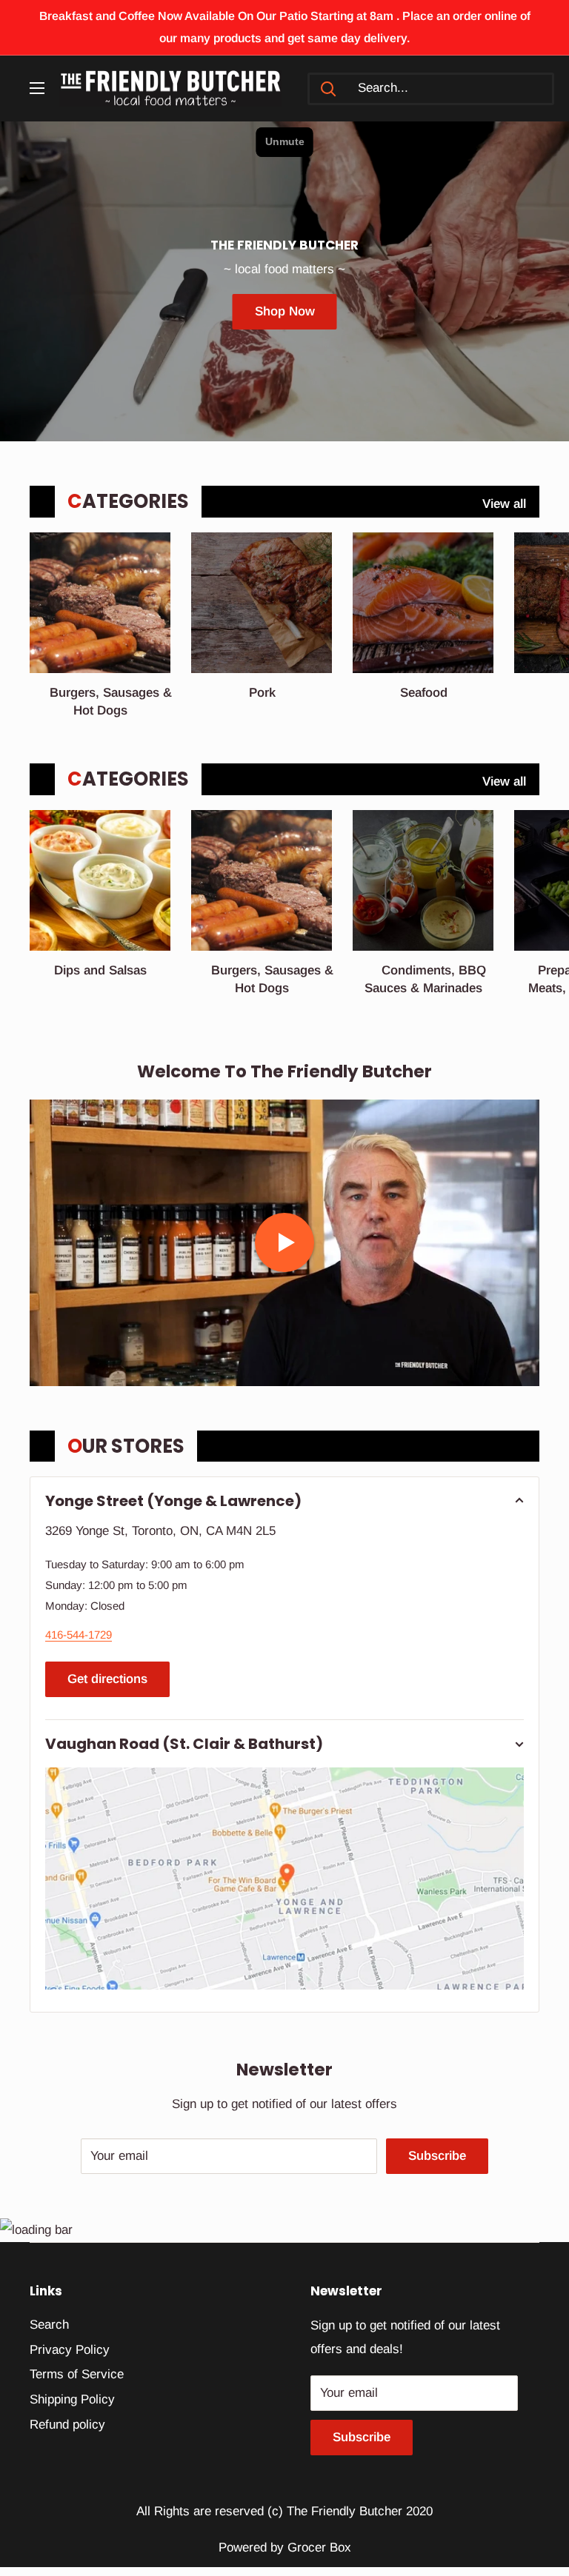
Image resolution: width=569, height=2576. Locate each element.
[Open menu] (37, 88)
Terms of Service (77, 2374)
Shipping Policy (72, 2399)
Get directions (107, 1679)
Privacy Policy (70, 2350)
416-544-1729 (79, 1635)
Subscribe (437, 2156)
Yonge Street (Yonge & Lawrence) (173, 1501)
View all (506, 504)
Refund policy (67, 2425)
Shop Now (285, 311)
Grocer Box (319, 2547)
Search (49, 2325)
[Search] (328, 89)
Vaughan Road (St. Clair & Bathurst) (184, 1744)
